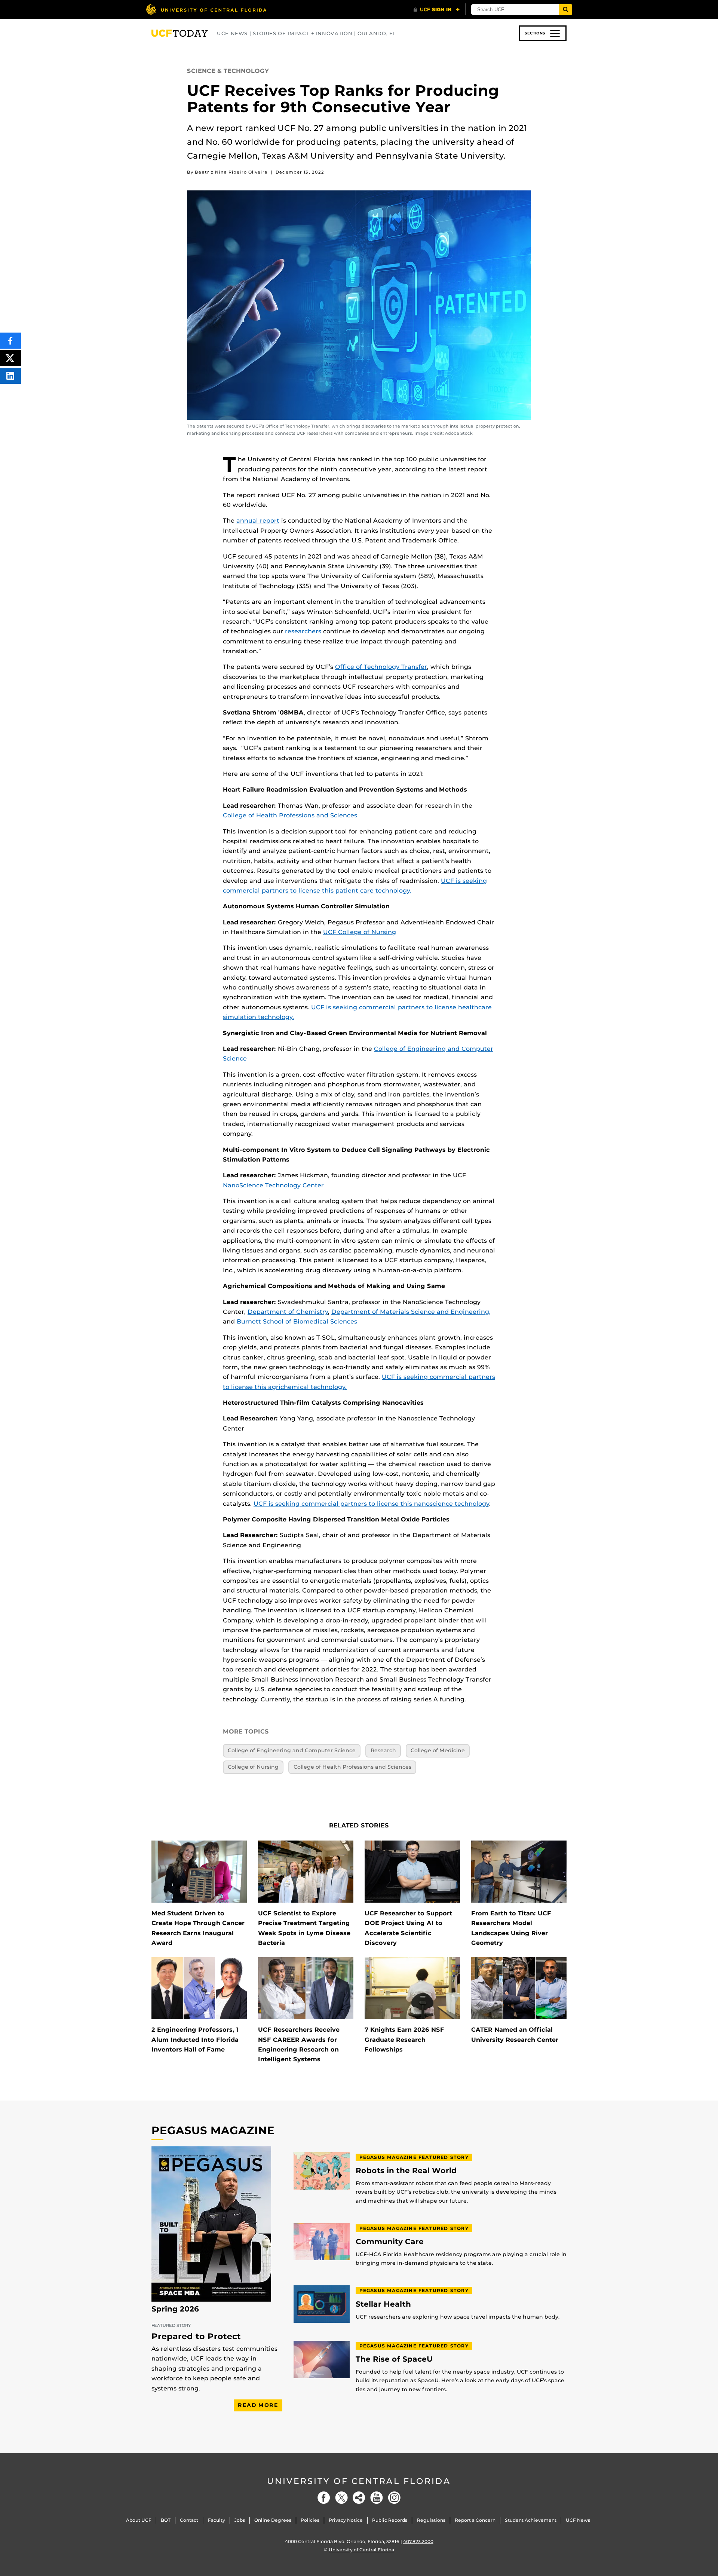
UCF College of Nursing (360, 932)
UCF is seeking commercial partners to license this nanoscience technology (371, 1504)
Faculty (217, 2520)
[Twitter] (341, 2498)
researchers (303, 631)
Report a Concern (475, 2520)
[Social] (359, 2498)
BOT (166, 2520)
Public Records (390, 2520)
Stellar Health (383, 2304)
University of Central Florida (359, 2481)
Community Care (390, 2242)
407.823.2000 (418, 2541)
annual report (258, 521)
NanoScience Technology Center (273, 1185)
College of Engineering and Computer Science (292, 1750)
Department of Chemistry (288, 1312)
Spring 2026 (175, 2309)
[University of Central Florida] (206, 9)
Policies (310, 2520)
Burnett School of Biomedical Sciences (297, 1321)
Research (383, 1750)
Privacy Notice (346, 2520)
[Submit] (565, 10)
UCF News (578, 2520)
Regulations (431, 2520)
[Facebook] (324, 2498)
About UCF (139, 2520)
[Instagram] (394, 2498)
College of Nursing (253, 1767)
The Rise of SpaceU (394, 2359)
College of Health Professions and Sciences (290, 815)
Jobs (240, 2520)
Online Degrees (273, 2520)
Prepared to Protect (196, 2336)
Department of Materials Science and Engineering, (411, 1312)
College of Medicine (438, 1750)
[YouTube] (377, 2498)
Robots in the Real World (406, 2171)
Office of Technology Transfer (381, 667)
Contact (189, 2520)
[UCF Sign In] (437, 10)
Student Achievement (531, 2520)
